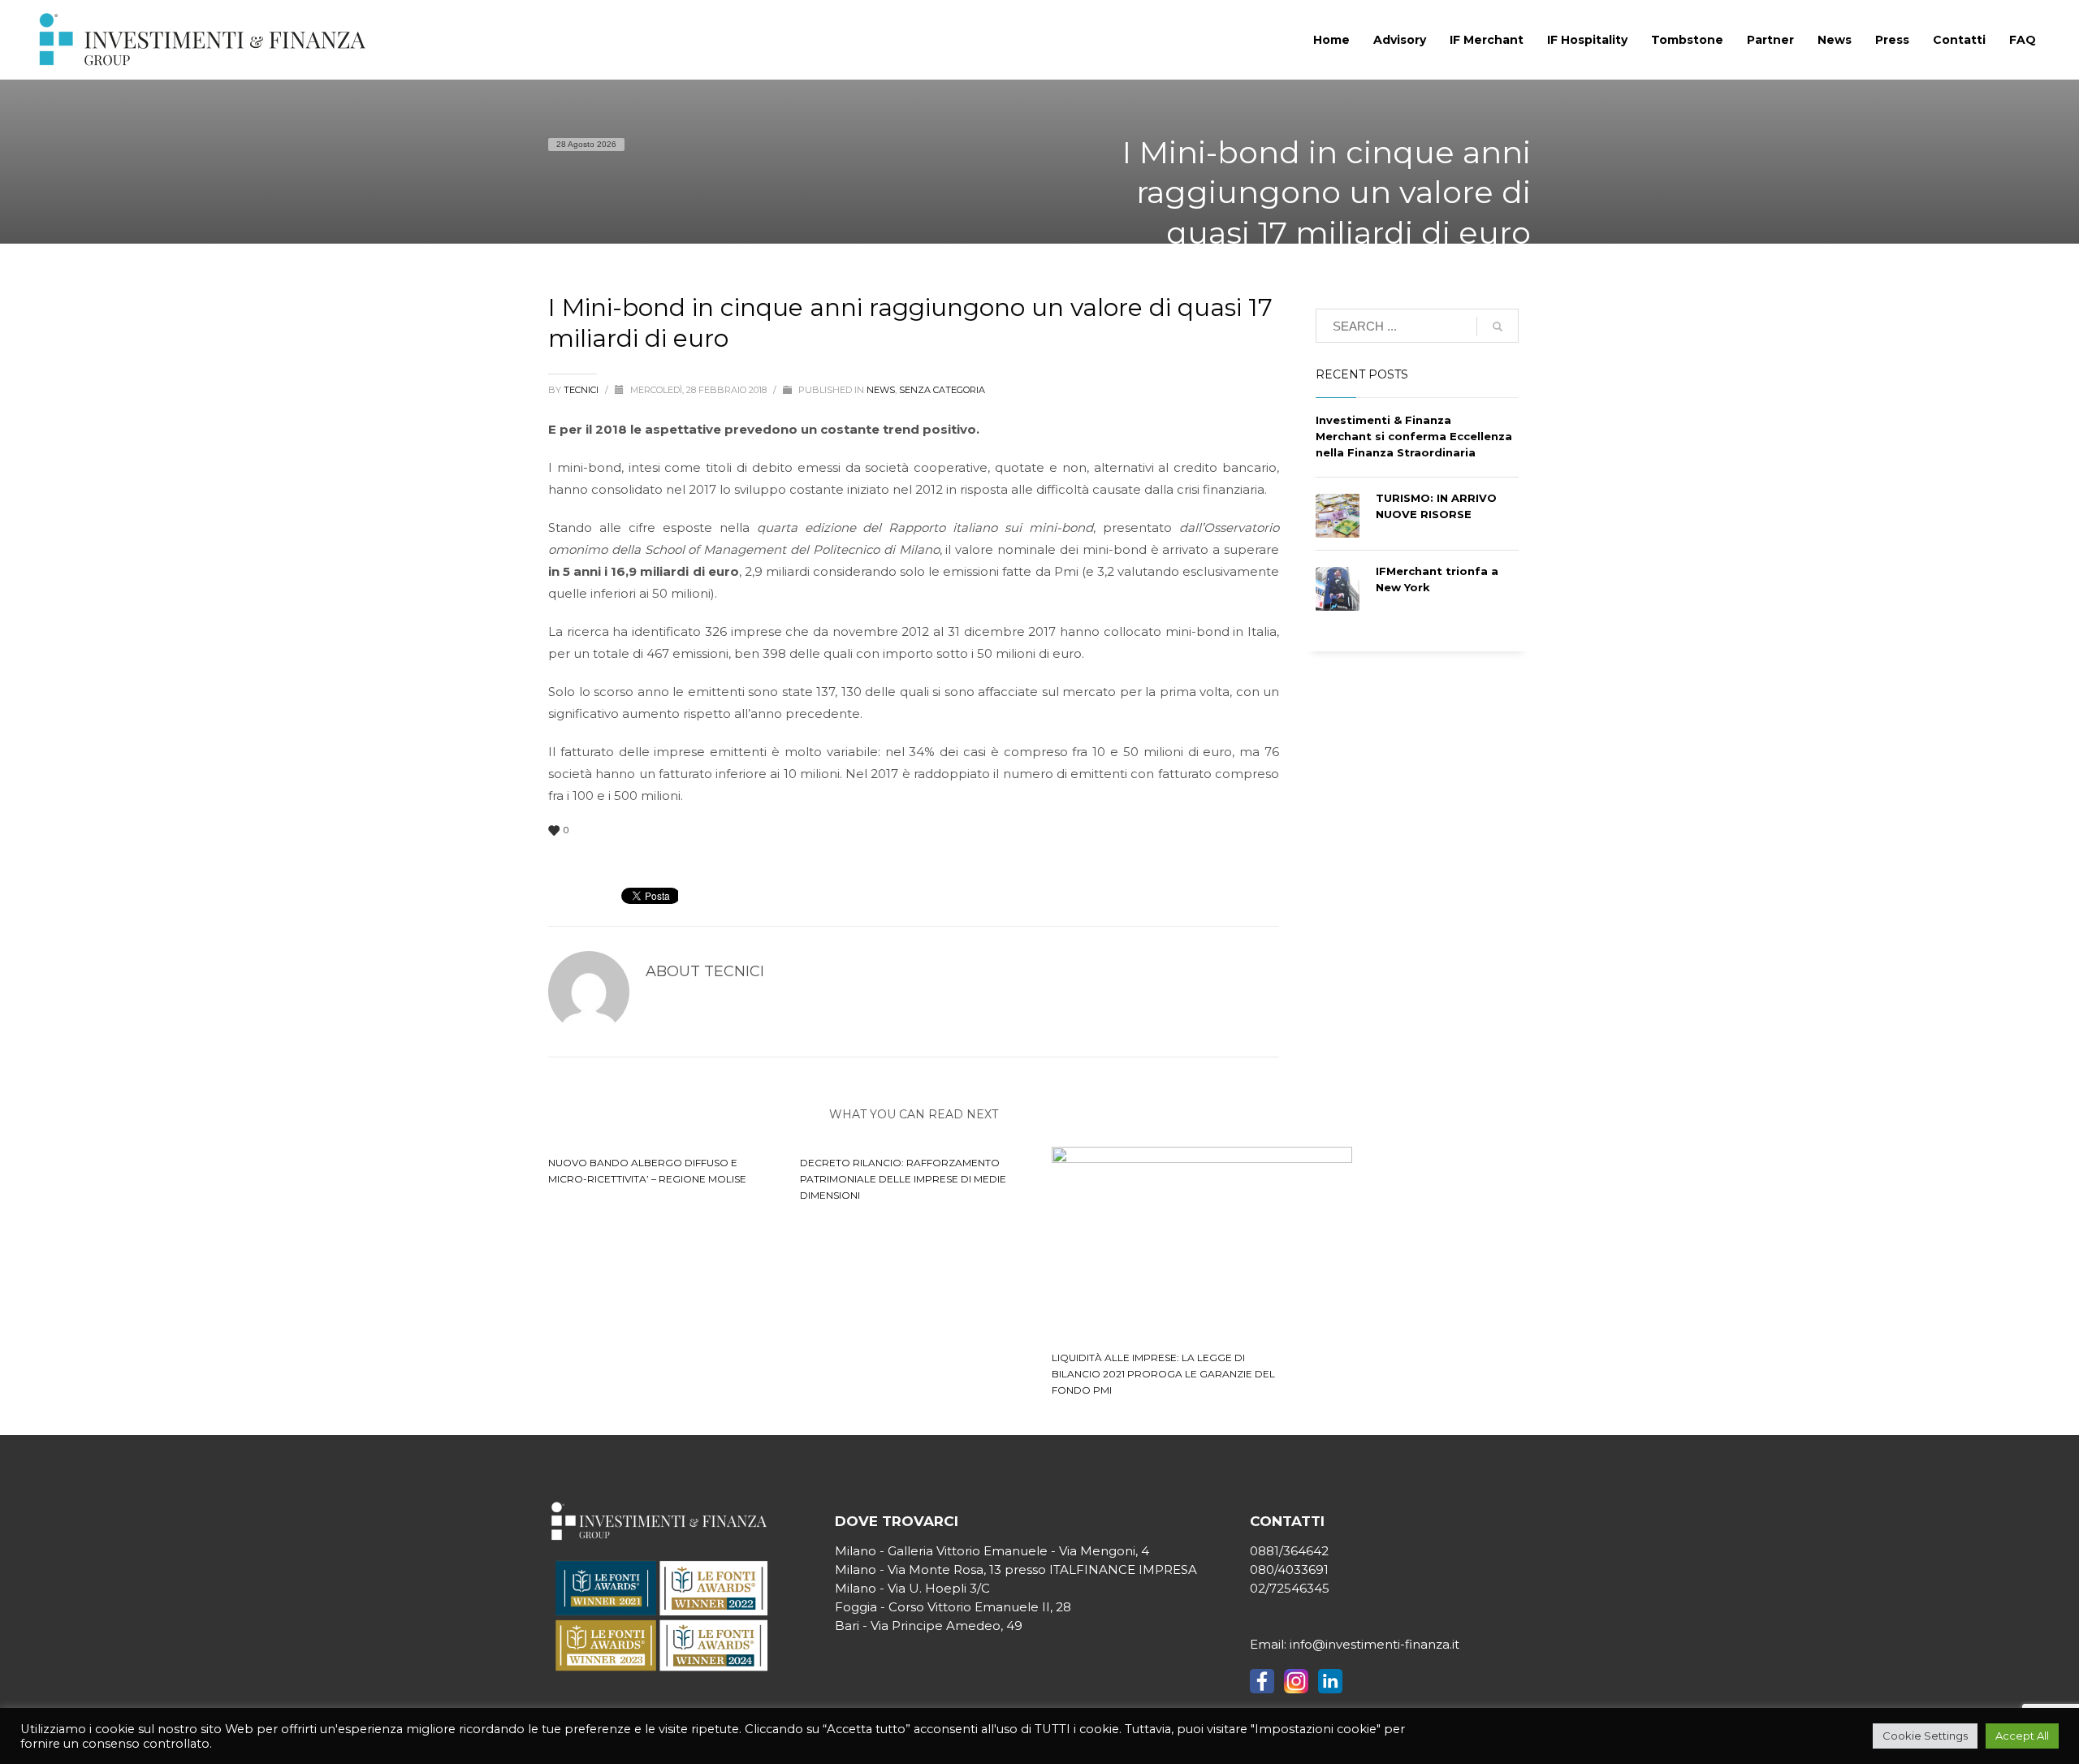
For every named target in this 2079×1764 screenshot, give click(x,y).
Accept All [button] (2022, 1736)
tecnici (582, 390)
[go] (1498, 326)
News (881, 390)
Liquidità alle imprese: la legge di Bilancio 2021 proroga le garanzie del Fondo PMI (1163, 1374)
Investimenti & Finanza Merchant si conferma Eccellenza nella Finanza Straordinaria (1414, 436)
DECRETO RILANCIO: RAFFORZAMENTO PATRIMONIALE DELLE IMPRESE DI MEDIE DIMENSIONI (903, 1179)
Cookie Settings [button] (1925, 1736)
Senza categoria (942, 390)
